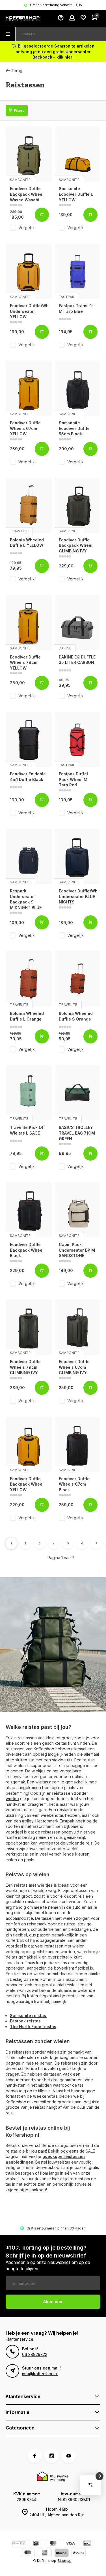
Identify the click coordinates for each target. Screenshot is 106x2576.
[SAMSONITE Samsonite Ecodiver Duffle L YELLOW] (78, 154)
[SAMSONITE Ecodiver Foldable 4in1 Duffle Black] (29, 739)
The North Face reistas (33, 2027)
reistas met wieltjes (33, 1885)
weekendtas (45, 2096)
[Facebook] (35, 2456)
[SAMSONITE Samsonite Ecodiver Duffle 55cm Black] (78, 388)
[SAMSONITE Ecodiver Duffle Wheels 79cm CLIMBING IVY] (29, 1327)
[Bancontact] (87, 2544)
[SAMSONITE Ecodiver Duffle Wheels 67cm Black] (78, 1444)
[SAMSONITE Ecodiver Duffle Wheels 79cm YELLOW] (29, 622)
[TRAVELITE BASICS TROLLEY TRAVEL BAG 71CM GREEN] (78, 1093)
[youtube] (69, 2456)
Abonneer (53, 2301)
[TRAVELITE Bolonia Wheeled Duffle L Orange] (29, 979)
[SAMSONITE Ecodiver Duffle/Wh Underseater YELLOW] (29, 271)
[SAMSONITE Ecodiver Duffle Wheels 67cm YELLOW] (29, 388)
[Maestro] (28, 2554)
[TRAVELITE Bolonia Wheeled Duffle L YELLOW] (29, 505)
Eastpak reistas (25, 2021)
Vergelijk (27, 228)
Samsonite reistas (28, 2016)
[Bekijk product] (42, 215)
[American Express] (45, 2554)
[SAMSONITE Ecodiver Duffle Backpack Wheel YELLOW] (29, 1444)
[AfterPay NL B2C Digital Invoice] (19, 2544)
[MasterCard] (53, 2544)
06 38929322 (35, 2354)
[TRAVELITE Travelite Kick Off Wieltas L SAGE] (29, 1093)
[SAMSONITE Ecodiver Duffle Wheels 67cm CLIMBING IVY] (78, 1327)
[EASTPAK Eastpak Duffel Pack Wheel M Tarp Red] (78, 739)
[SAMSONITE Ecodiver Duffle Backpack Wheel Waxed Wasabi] (29, 154)
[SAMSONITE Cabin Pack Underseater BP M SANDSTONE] (78, 1210)
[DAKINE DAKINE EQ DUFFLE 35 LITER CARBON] (78, 622)
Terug (17, 71)
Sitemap (65, 2561)
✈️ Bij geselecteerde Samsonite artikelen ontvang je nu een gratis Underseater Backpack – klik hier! (53, 51)
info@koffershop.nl (40, 2374)
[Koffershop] (23, 18)
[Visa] (70, 2544)
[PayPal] (79, 2554)
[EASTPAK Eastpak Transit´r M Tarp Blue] (78, 271)
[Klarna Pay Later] (62, 2554)
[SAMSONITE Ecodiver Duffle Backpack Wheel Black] (29, 1210)
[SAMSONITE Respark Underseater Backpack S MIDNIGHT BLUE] (29, 856)
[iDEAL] (36, 2544)
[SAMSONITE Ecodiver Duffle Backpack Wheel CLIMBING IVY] (78, 505)
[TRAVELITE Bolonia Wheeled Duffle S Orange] (78, 979)
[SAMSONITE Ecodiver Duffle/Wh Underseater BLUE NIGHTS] (78, 856)
